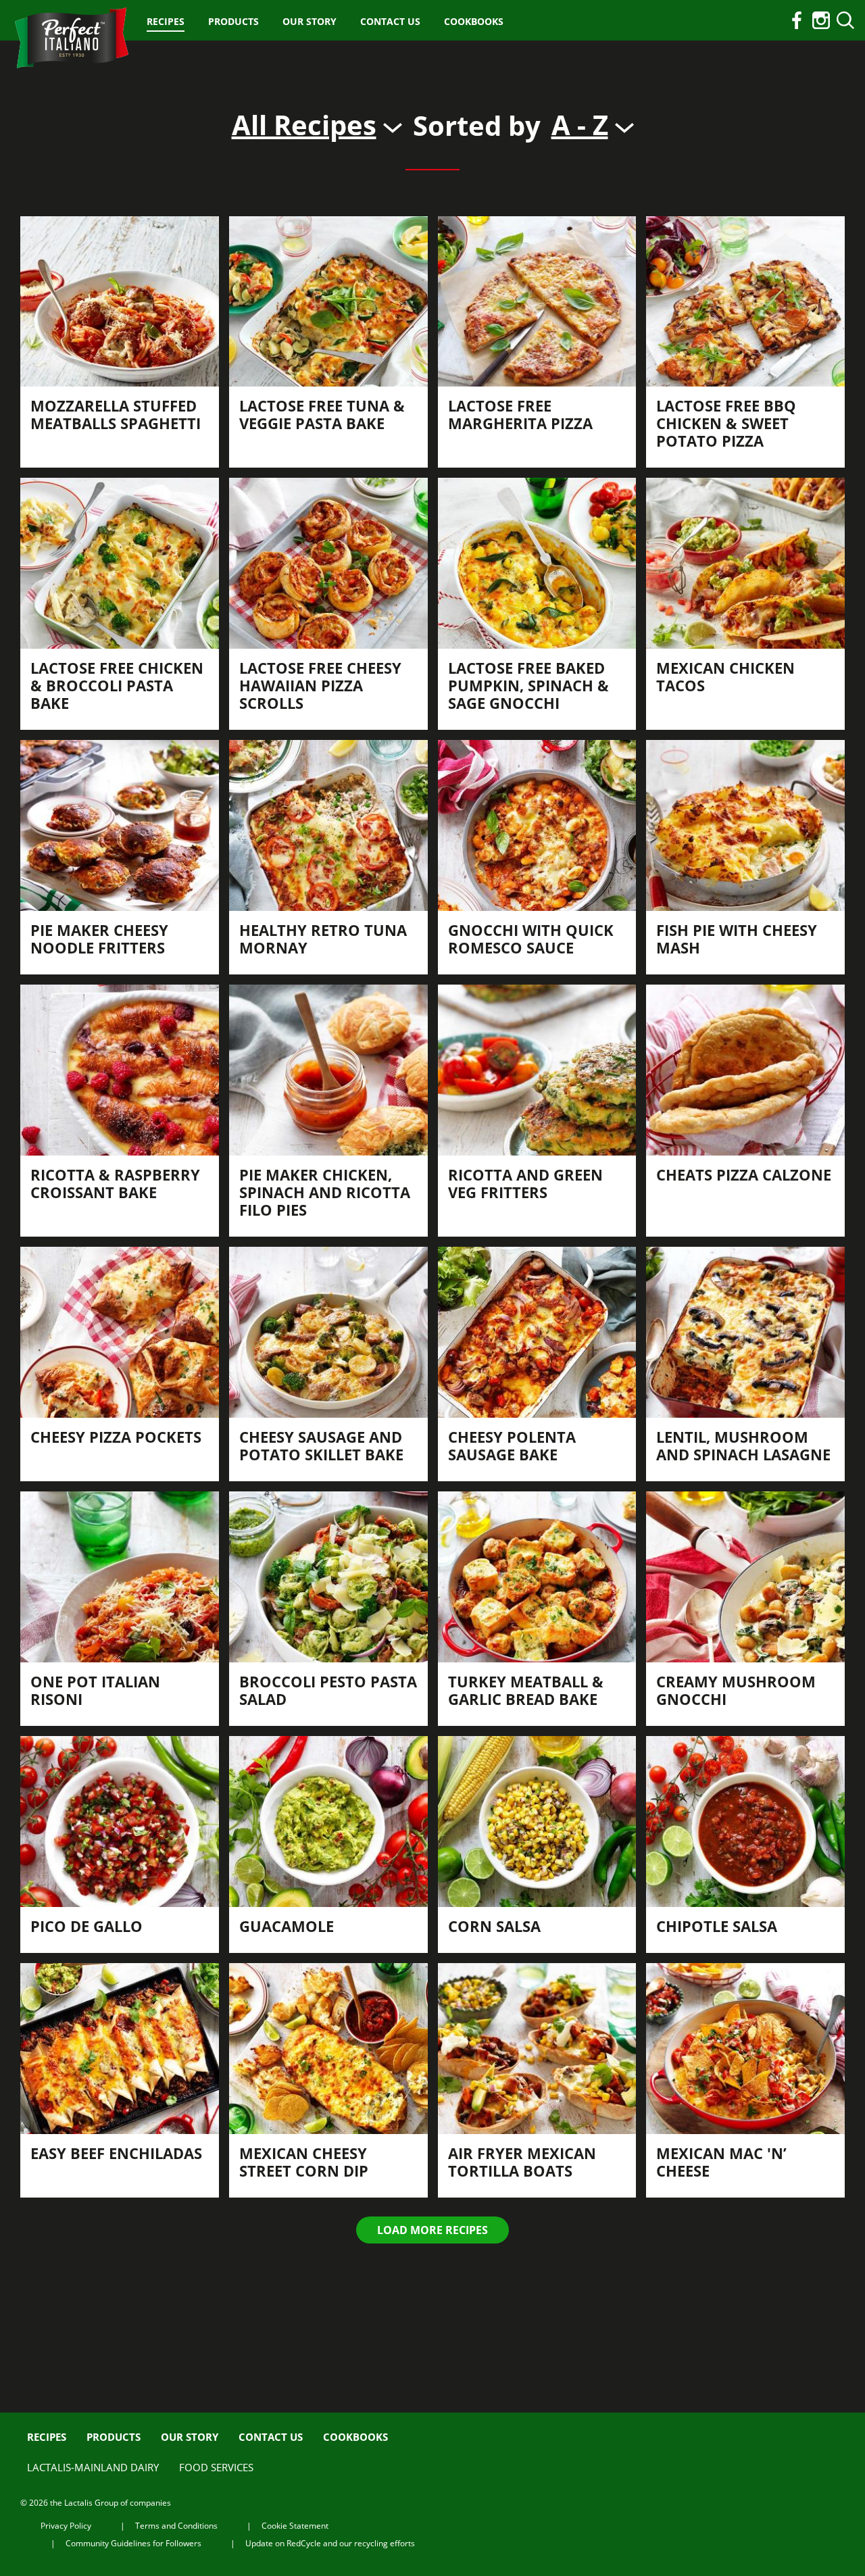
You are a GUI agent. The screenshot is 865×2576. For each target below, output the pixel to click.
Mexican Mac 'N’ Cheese (721, 2162)
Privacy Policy (66, 2526)
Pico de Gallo (86, 1926)
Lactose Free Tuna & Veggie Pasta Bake (322, 414)
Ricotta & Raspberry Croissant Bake (115, 1183)
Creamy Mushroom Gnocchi (736, 1690)
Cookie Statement (295, 2526)
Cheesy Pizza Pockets (116, 1437)
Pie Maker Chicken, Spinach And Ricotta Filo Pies (325, 1192)
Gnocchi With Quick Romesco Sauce (531, 939)
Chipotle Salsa (717, 1926)
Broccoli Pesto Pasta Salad (328, 1690)
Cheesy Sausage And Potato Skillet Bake (321, 1445)
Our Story (310, 21)
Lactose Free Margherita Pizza (520, 414)
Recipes (166, 21)
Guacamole (287, 1926)
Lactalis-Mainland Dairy (93, 2467)
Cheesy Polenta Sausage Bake (512, 1445)
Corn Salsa (494, 1926)
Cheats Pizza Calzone (744, 1174)
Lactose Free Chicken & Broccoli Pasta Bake (117, 685)
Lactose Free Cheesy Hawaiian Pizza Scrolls (320, 685)
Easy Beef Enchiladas (116, 2153)
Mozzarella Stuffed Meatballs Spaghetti (116, 414)
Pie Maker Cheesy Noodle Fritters (99, 939)
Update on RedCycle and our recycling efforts (330, 2543)
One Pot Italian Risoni (95, 1690)
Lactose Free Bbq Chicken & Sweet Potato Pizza (726, 423)
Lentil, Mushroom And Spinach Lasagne (743, 1445)
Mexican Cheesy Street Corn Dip (304, 2162)
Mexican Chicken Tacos (725, 676)
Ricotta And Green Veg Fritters (525, 1183)
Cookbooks (474, 21)
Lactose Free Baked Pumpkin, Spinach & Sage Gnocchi (528, 685)
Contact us (390, 21)
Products (233, 21)
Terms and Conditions (176, 2526)
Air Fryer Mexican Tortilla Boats (522, 2162)
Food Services (216, 2467)
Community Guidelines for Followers (133, 2543)
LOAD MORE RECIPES (432, 2230)
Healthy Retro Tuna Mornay (323, 939)
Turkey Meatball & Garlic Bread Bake (526, 1690)
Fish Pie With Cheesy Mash (737, 939)
